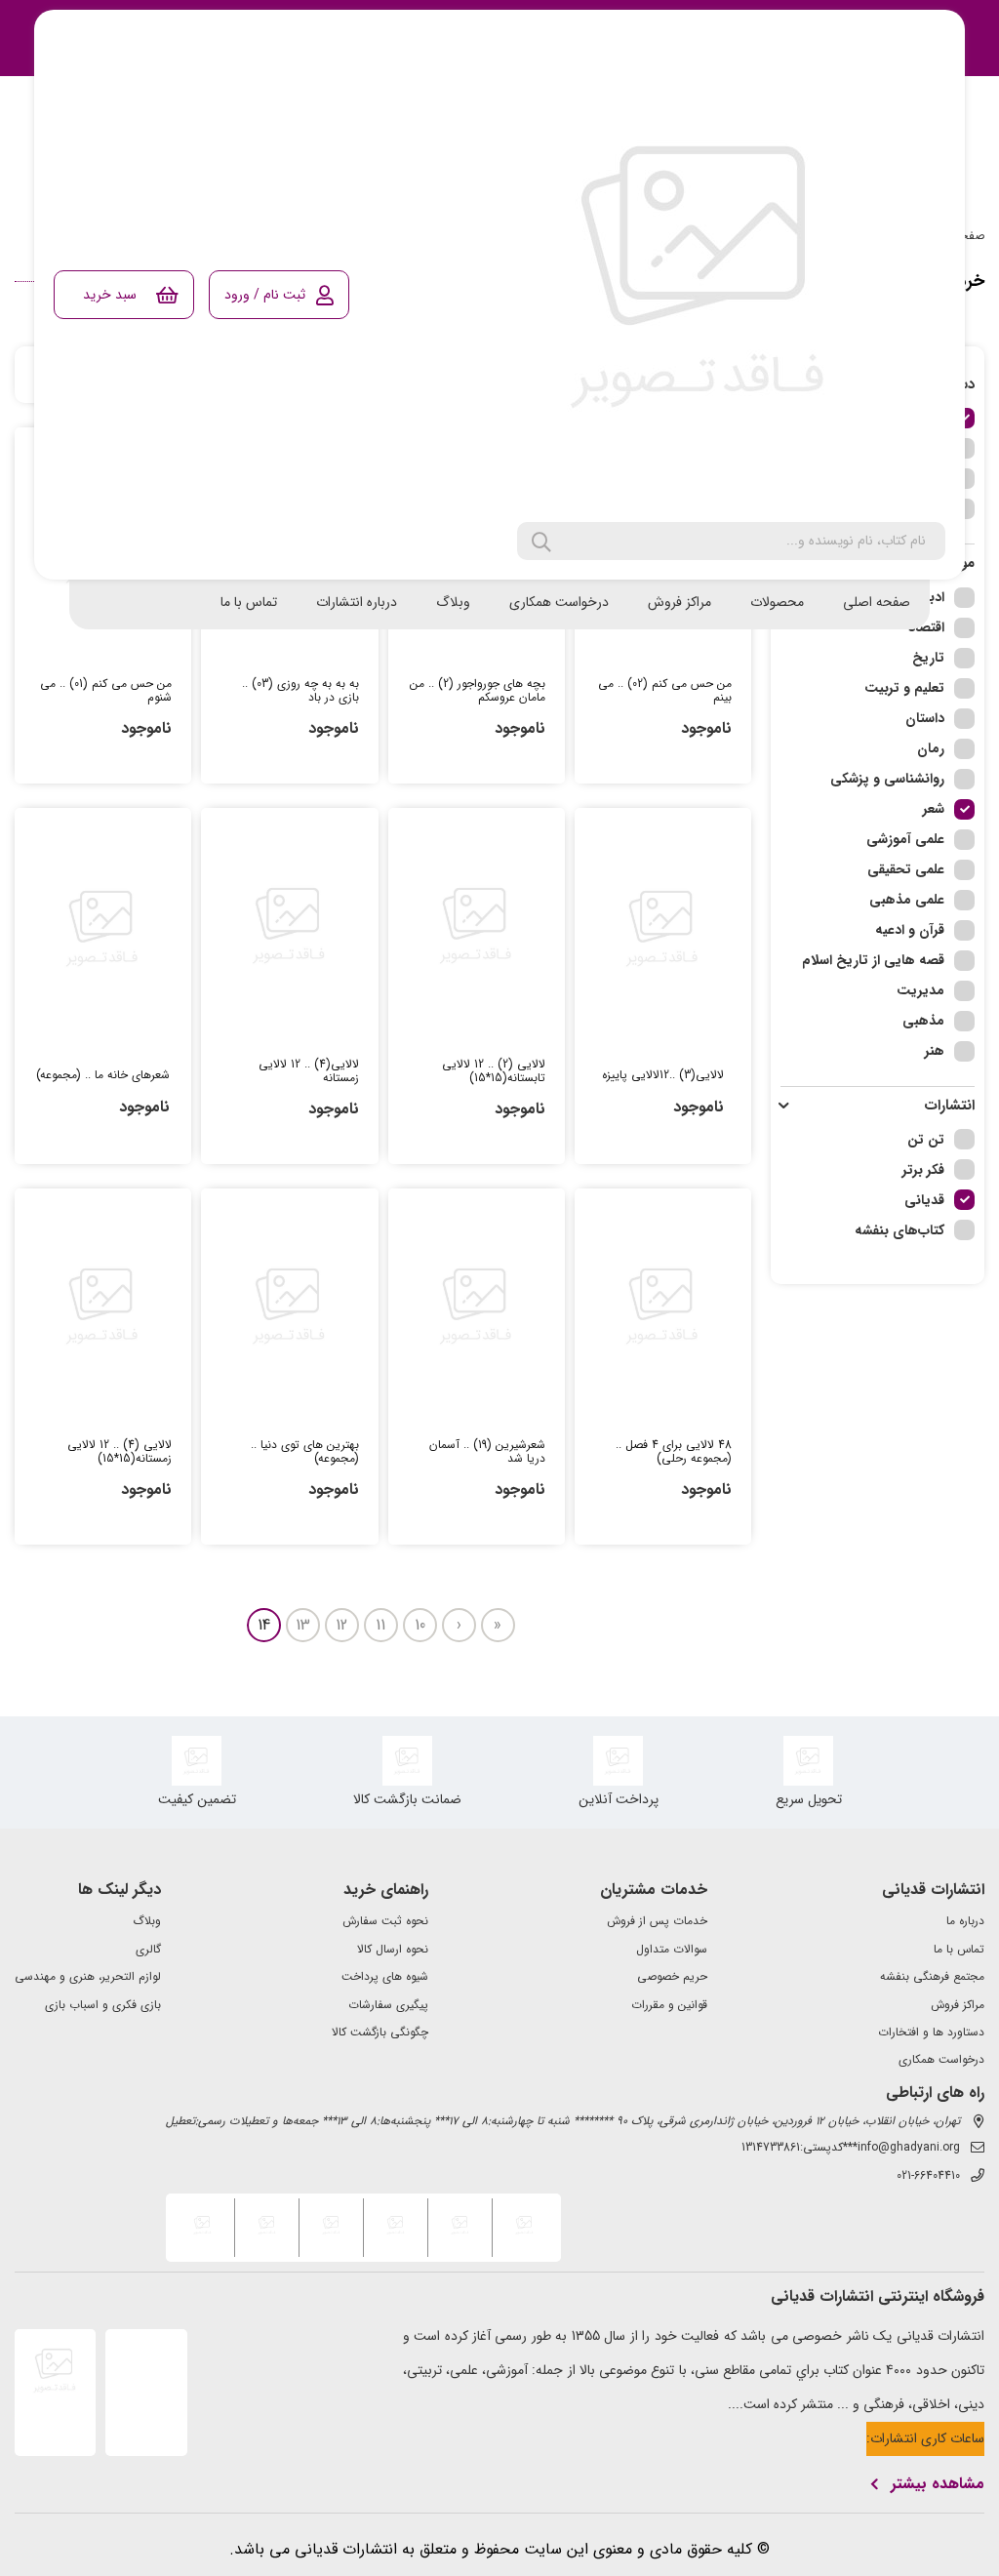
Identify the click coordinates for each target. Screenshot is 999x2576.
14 (264, 1625)
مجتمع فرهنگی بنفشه (932, 1977)
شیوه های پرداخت (385, 1977)
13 (303, 1625)
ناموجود (706, 728)
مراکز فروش (679, 602)
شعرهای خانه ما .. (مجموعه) (103, 1075)
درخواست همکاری (559, 602)
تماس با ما (249, 602)
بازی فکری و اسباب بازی (103, 2005)
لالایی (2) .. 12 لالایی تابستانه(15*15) (494, 1071)
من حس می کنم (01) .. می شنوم (106, 691)
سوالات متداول (672, 1950)
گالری (148, 1950)
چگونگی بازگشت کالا (380, 2033)
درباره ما (965, 1921)
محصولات (777, 602)
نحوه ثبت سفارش (385, 1921)
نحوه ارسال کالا (393, 1950)
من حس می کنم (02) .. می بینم (665, 691)
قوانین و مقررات (669, 2005)
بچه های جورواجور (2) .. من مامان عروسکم (478, 691)
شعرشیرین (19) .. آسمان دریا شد (487, 1452)
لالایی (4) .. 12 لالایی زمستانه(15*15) (120, 1452)
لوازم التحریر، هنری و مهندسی (88, 1977)
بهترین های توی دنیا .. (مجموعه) (304, 1452)
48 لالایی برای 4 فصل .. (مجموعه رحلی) (674, 1452)
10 (420, 1625)
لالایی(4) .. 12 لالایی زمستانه (308, 1071)
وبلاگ (453, 602)
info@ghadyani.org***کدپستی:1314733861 (851, 2148)
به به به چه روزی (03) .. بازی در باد (300, 691)
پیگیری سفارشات (388, 2005)
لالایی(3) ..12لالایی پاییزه (663, 1075)
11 (380, 1625)
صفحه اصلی (877, 602)
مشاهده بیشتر (938, 2484)
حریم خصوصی (672, 1977)
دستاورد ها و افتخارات (931, 2033)
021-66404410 (928, 2176)
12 (341, 1625)
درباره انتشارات (357, 602)
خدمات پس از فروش (657, 1921)
